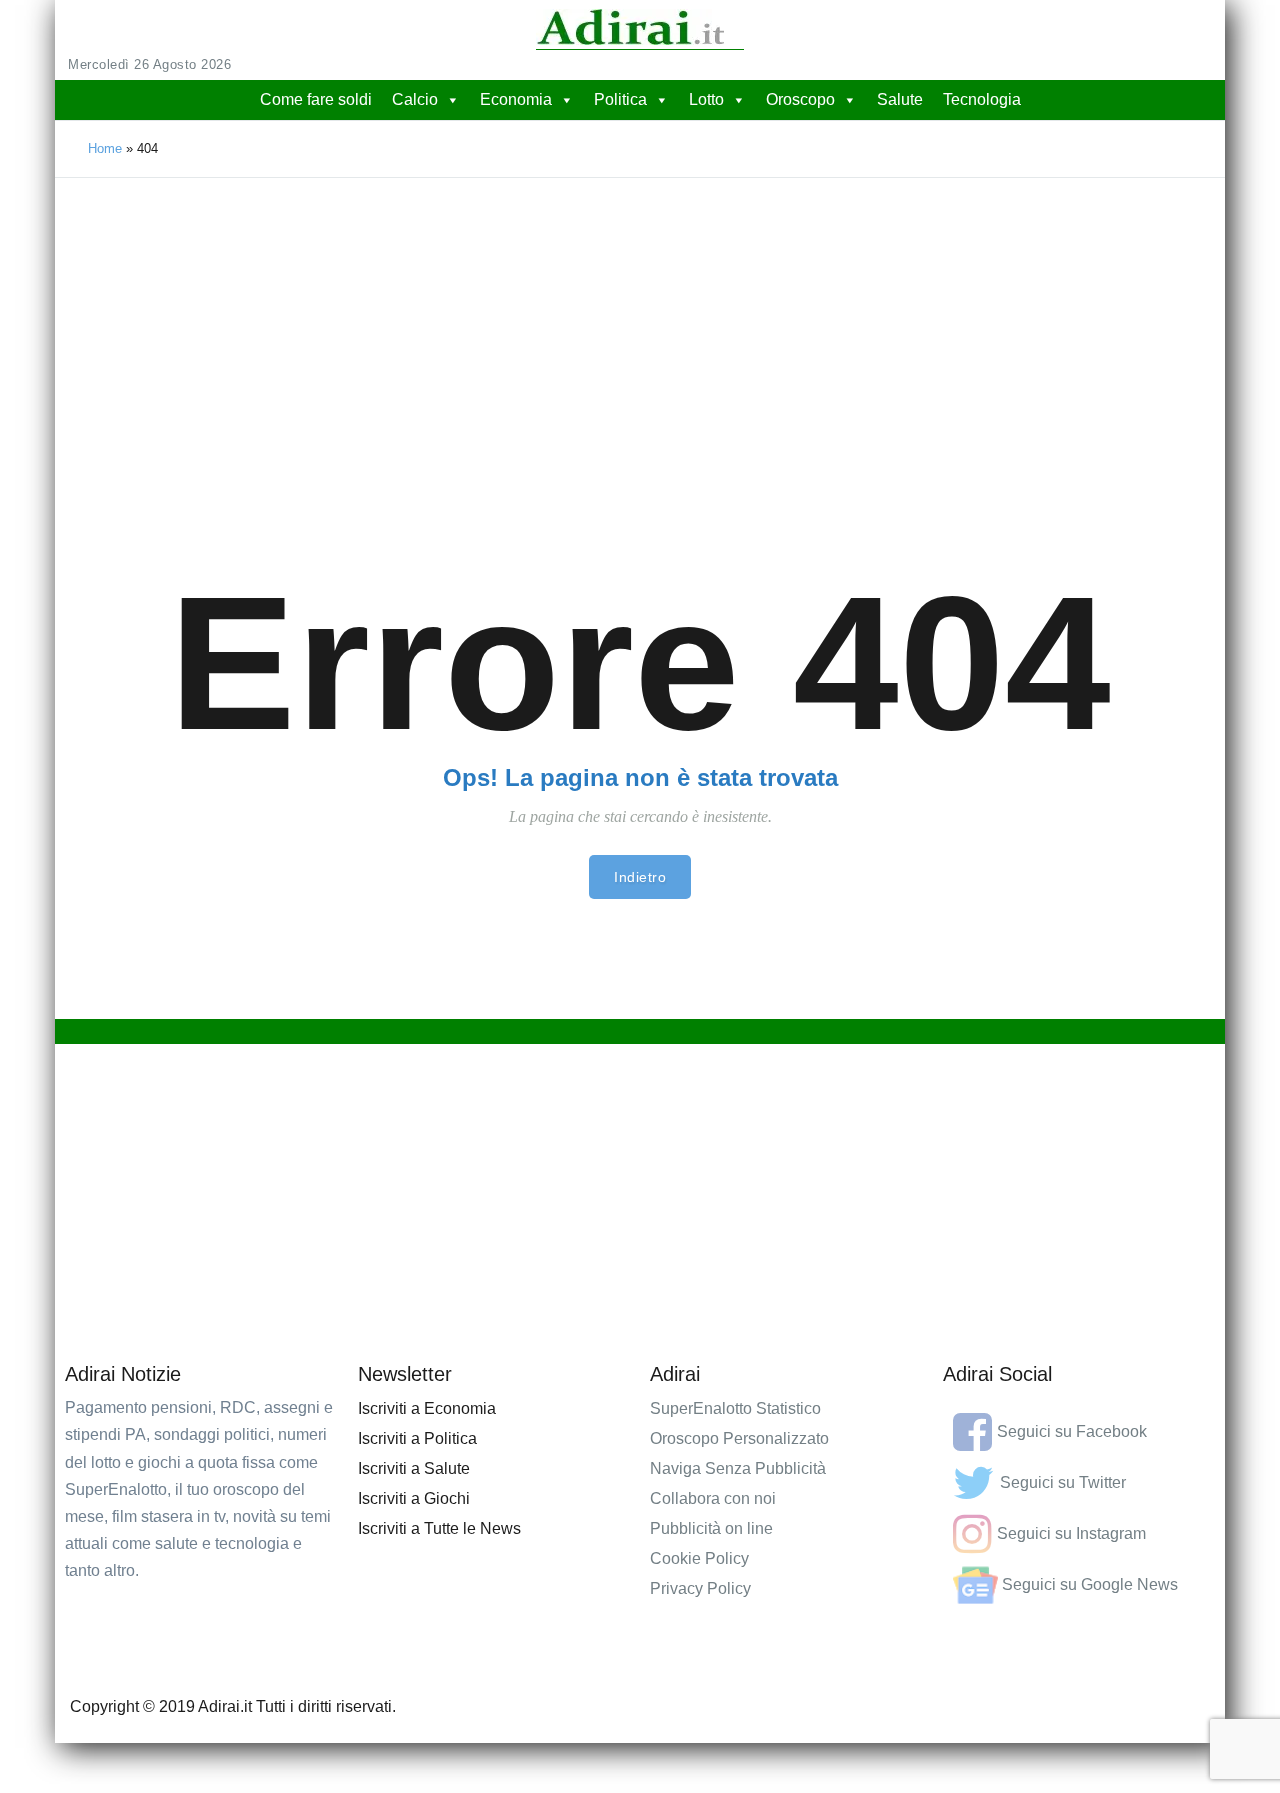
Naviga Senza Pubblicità (738, 1468)
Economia (516, 99)
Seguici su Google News (1090, 1584)
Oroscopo (800, 99)
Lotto (706, 99)
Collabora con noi (713, 1498)
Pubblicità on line (711, 1528)
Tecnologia (982, 99)
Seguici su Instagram (1071, 1533)
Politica (620, 99)
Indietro (640, 877)
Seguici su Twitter (1063, 1482)
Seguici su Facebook (1072, 1431)
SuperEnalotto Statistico (735, 1408)
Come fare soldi (316, 99)
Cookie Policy (699, 1558)
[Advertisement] (640, 328)
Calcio (415, 99)
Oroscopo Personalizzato (739, 1438)
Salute (900, 99)
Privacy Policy (700, 1588)
